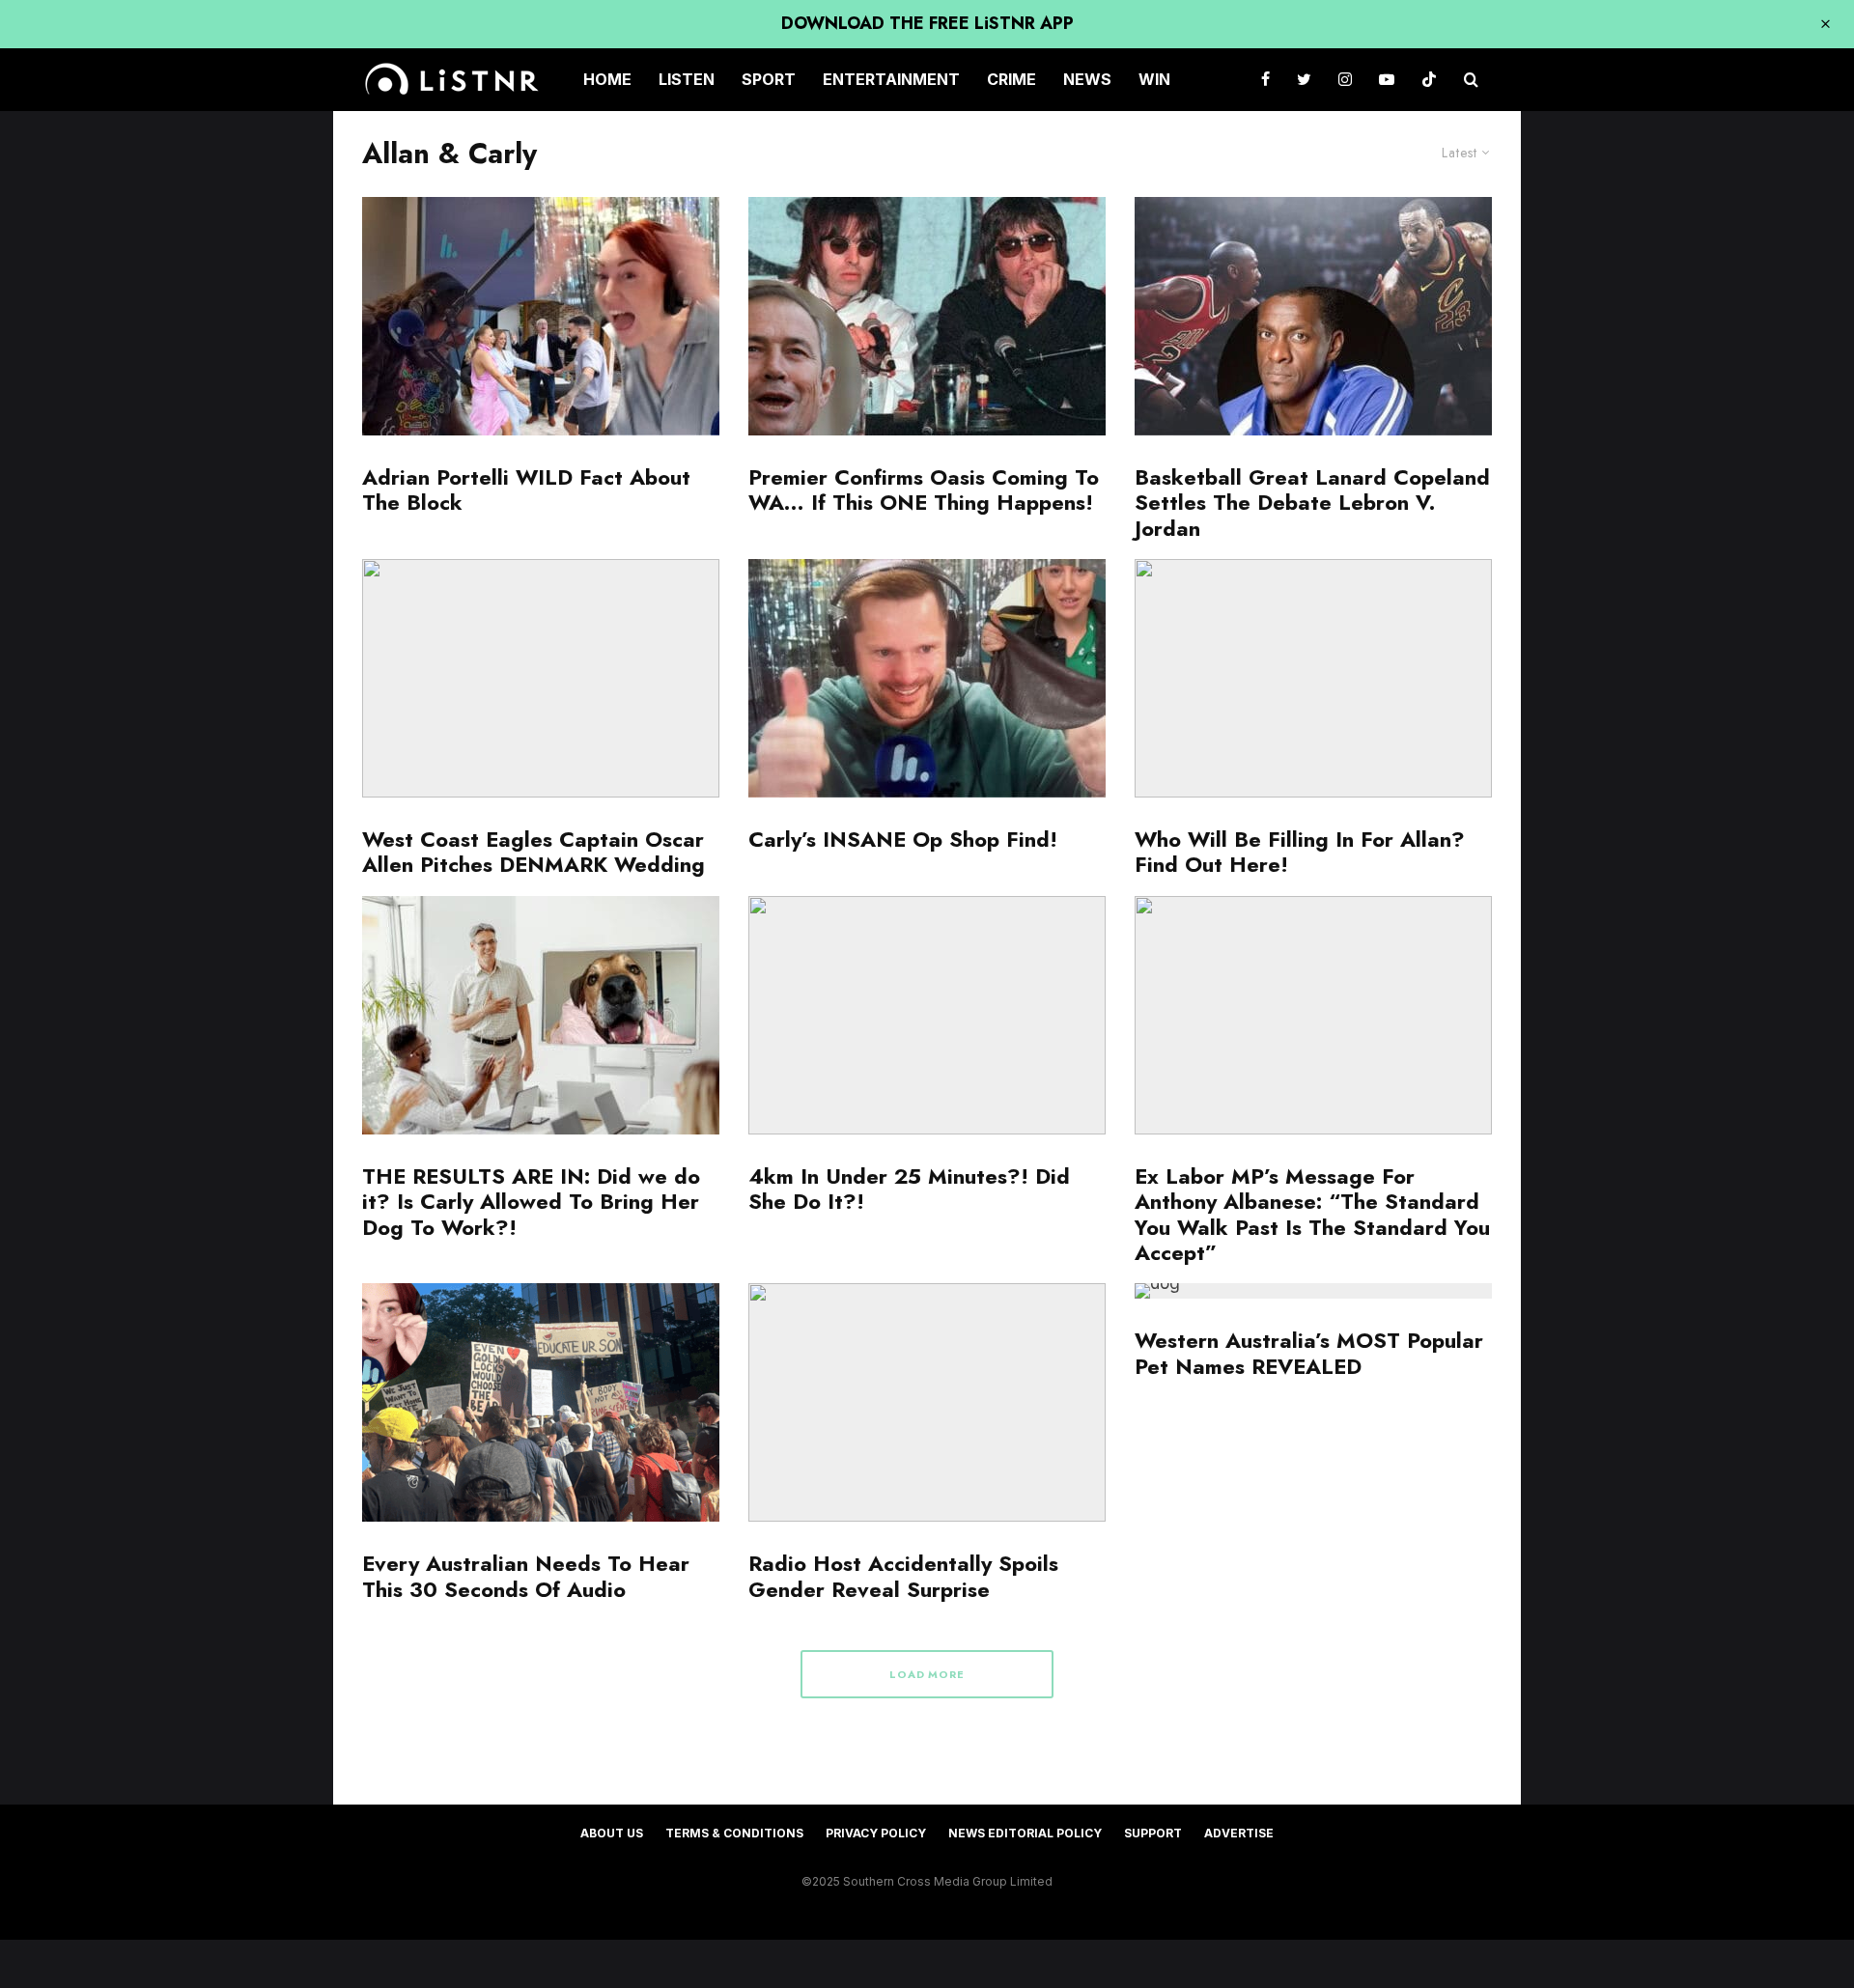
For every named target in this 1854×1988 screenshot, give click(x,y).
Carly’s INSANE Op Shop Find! (903, 839)
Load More (927, 1674)
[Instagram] (1345, 80)
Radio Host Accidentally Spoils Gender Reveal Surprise (903, 1576)
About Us (612, 1833)
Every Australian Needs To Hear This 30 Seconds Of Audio (526, 1576)
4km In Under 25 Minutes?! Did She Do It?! (909, 1189)
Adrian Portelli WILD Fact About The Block (526, 490)
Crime (1011, 79)
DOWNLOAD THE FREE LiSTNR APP (927, 23)
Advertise (1239, 1833)
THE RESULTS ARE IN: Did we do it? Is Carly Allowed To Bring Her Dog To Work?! (531, 1202)
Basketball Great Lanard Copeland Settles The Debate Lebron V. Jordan (1312, 503)
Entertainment (891, 79)
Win (1154, 79)
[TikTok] (1429, 80)
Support (1153, 1833)
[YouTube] (1387, 80)
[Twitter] (1304, 80)
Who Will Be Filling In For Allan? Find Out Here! (1300, 852)
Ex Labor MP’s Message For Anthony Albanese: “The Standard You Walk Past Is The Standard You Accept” (1312, 1215)
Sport (769, 79)
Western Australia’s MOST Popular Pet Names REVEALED (1309, 1353)
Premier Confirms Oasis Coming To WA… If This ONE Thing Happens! (924, 490)
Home (607, 79)
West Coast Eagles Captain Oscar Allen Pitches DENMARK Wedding (534, 852)
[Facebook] (1265, 80)
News (1087, 79)
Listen (687, 79)
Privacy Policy (876, 1833)
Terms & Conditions (734, 1833)
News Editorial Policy (1025, 1833)
